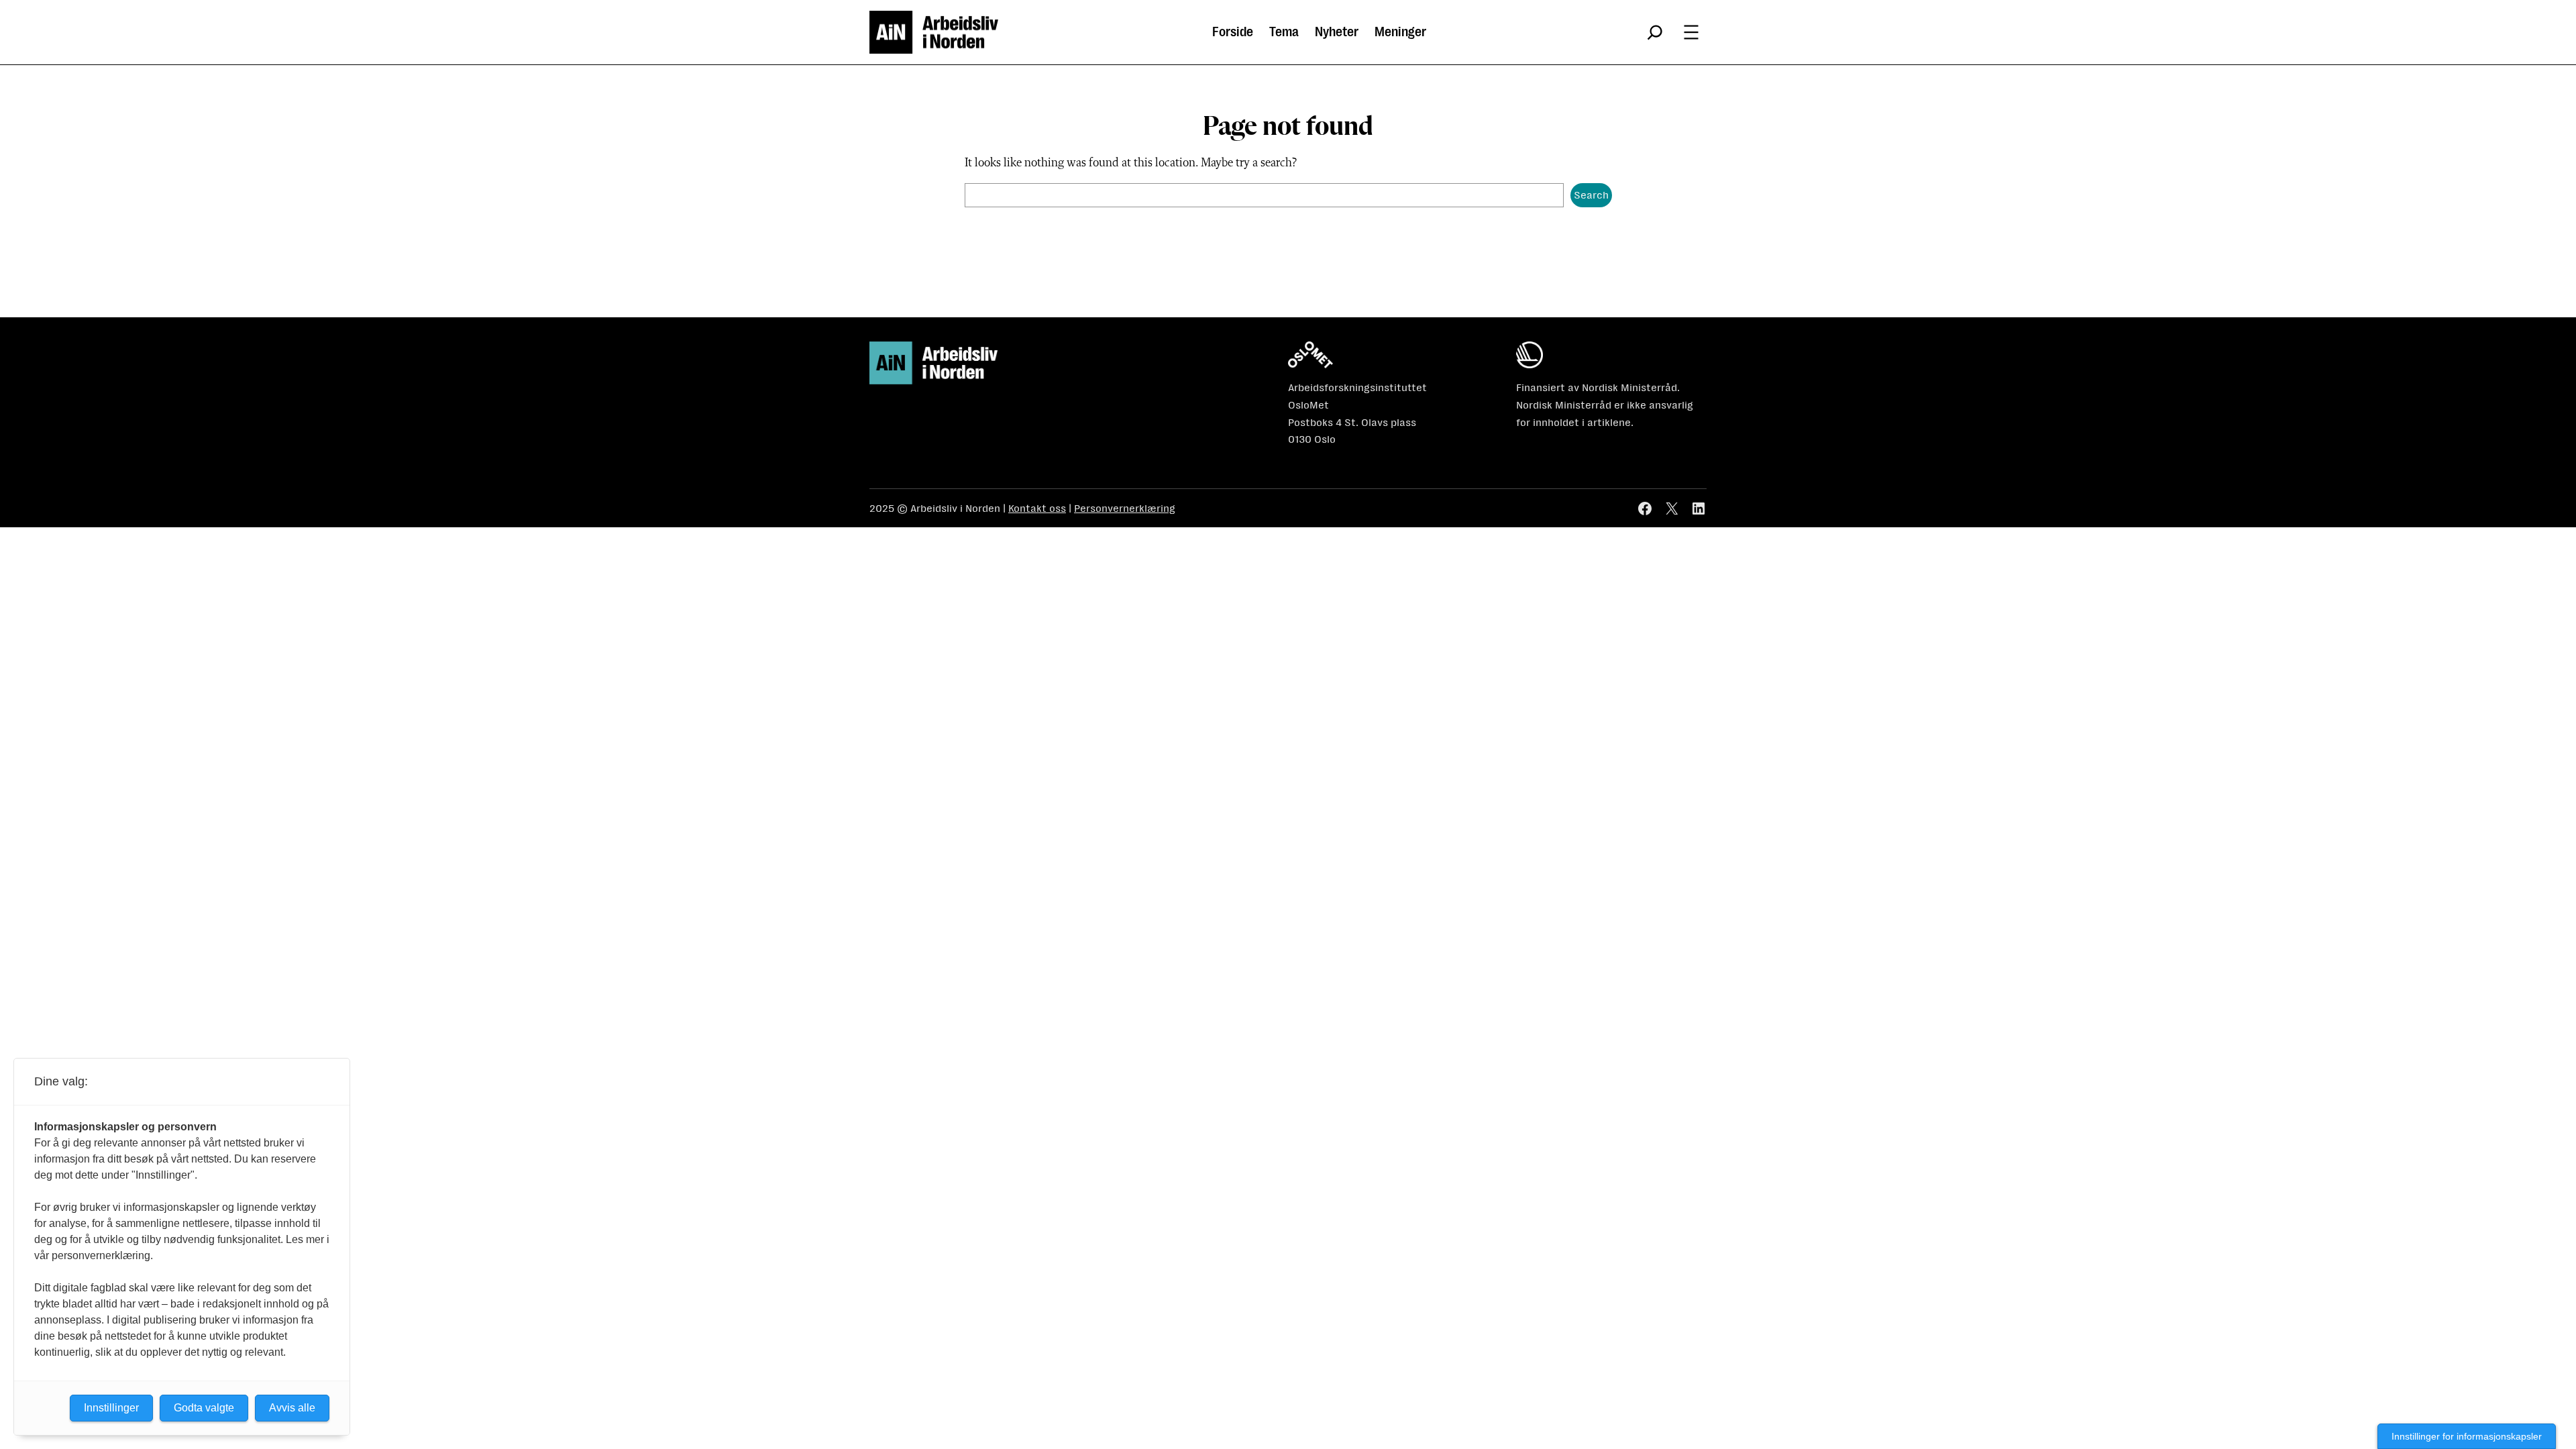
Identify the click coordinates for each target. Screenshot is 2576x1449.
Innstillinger (111, 1408)
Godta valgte (204, 1408)
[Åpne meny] (1691, 32)
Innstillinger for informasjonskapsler (2467, 1436)
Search (1591, 195)
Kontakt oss (1037, 508)
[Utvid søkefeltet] (1655, 32)
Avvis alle (292, 1408)
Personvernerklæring (1125, 508)
